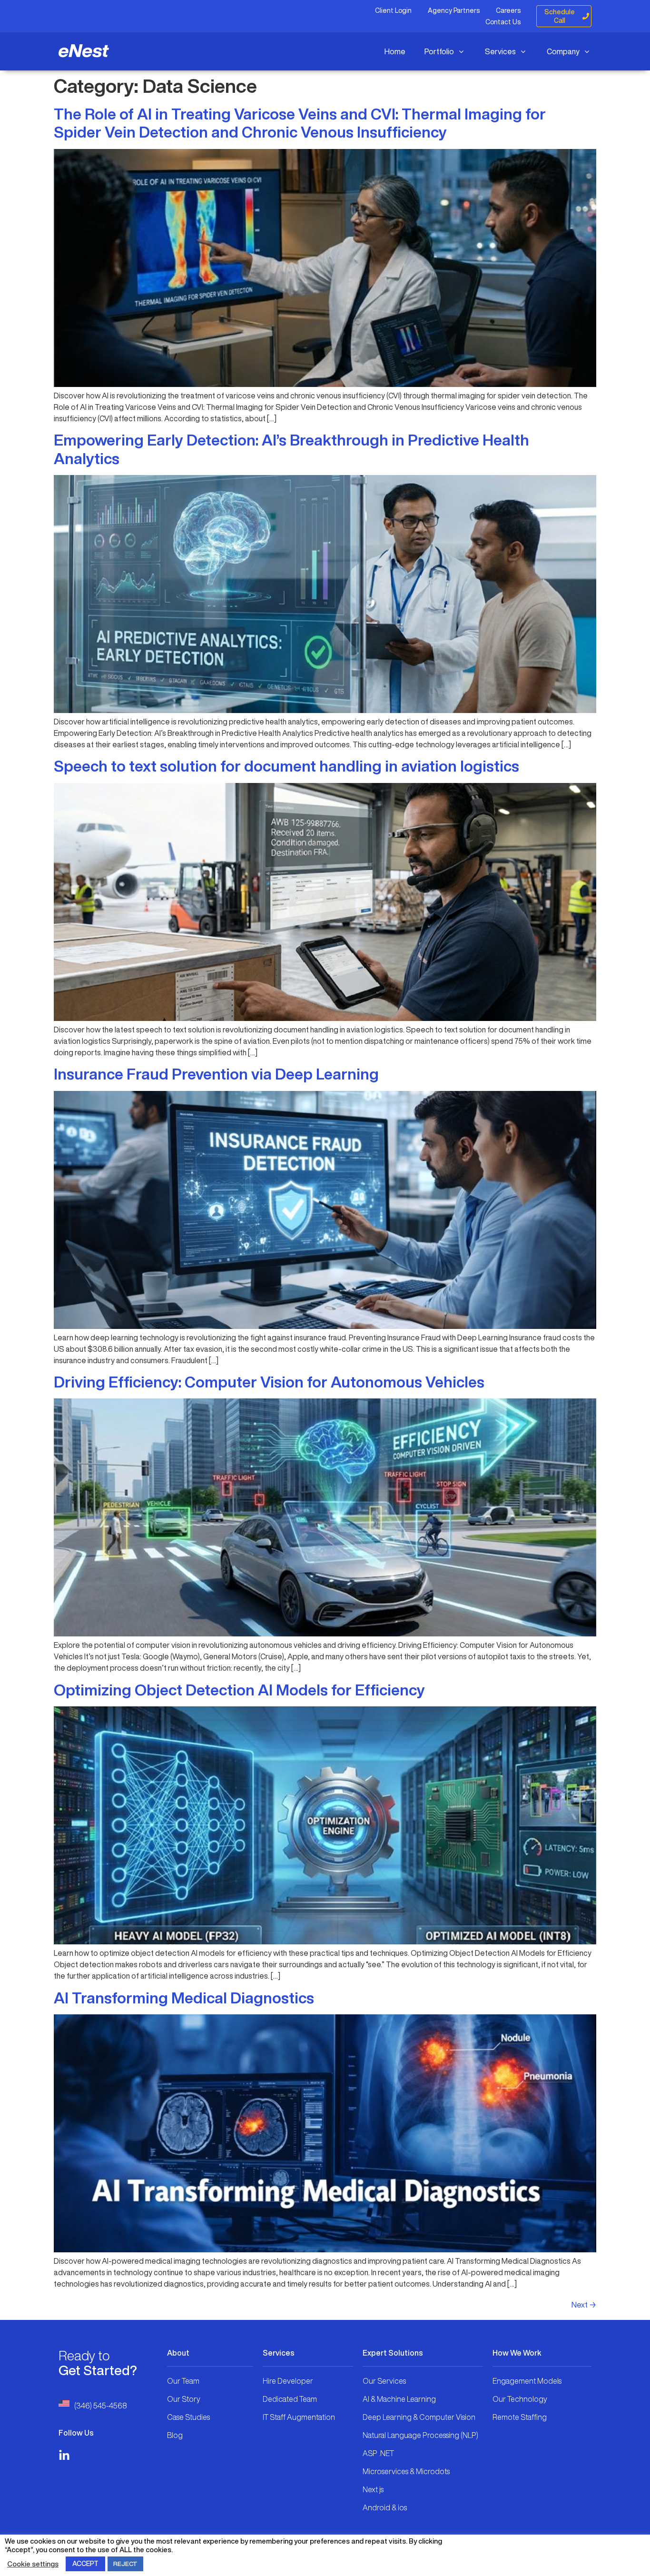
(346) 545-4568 (101, 2406)
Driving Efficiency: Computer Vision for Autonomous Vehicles (269, 1382)
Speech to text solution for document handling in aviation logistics (286, 766)
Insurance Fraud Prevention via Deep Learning (216, 1074)
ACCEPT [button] (85, 2564)
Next (584, 2305)
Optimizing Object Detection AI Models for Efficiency (239, 1690)
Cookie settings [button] (33, 2564)
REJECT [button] (125, 2564)
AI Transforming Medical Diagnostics (184, 1998)
